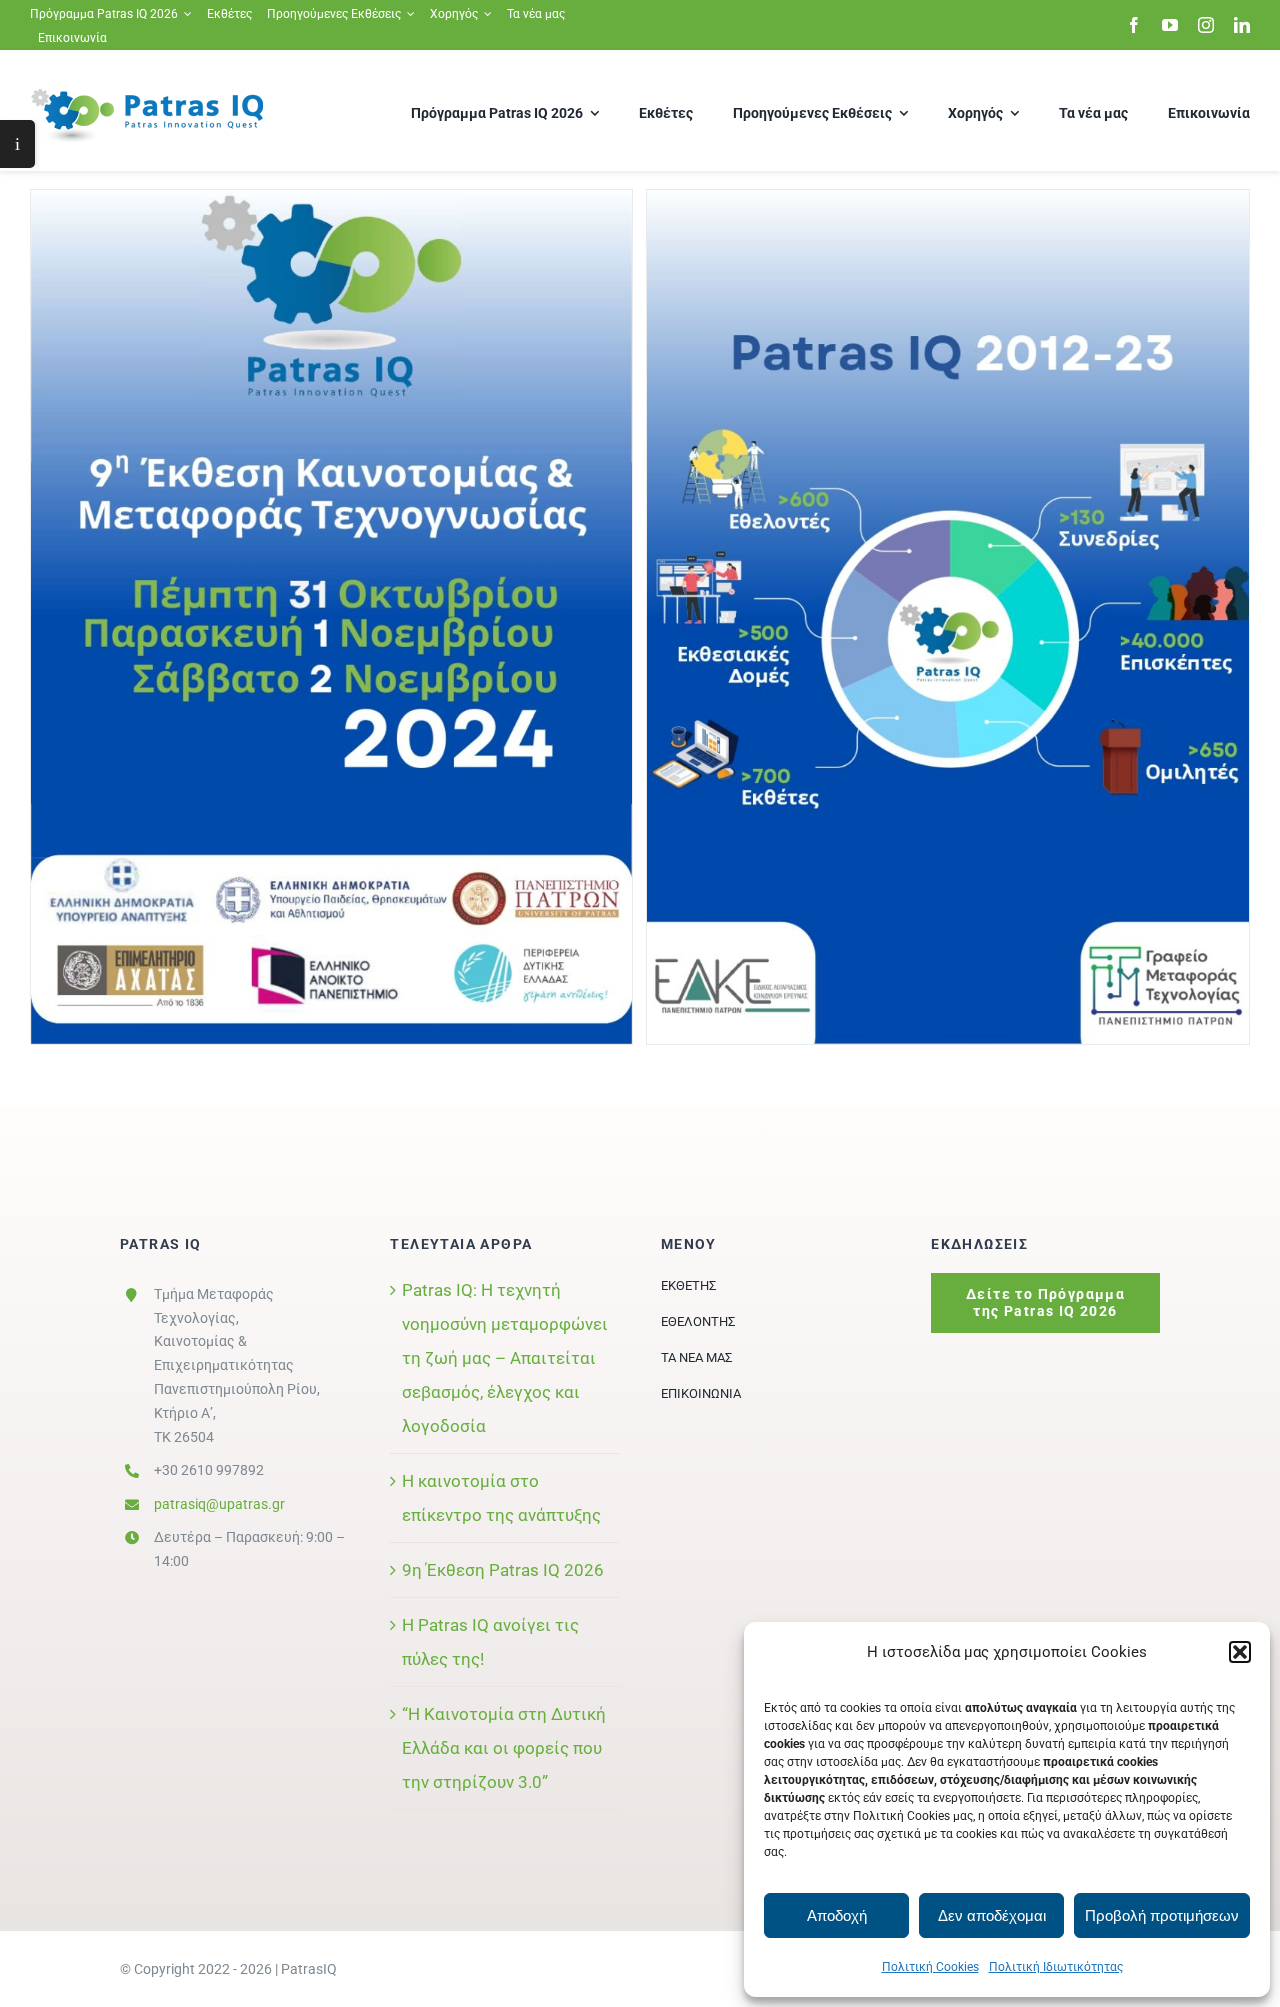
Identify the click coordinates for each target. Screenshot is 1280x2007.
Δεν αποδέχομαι (992, 1915)
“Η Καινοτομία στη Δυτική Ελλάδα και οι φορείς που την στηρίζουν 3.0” (504, 1748)
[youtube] (1170, 25)
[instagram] (1206, 25)
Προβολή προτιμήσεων (1162, 1915)
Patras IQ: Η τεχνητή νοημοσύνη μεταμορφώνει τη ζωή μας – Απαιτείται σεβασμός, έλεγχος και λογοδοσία (505, 1358)
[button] (1240, 1652)
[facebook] (1134, 25)
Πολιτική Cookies (930, 1967)
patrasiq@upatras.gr (219, 1504)
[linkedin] (1242, 25)
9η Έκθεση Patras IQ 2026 (503, 1570)
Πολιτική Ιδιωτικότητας (1056, 1967)
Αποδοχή (837, 1915)
